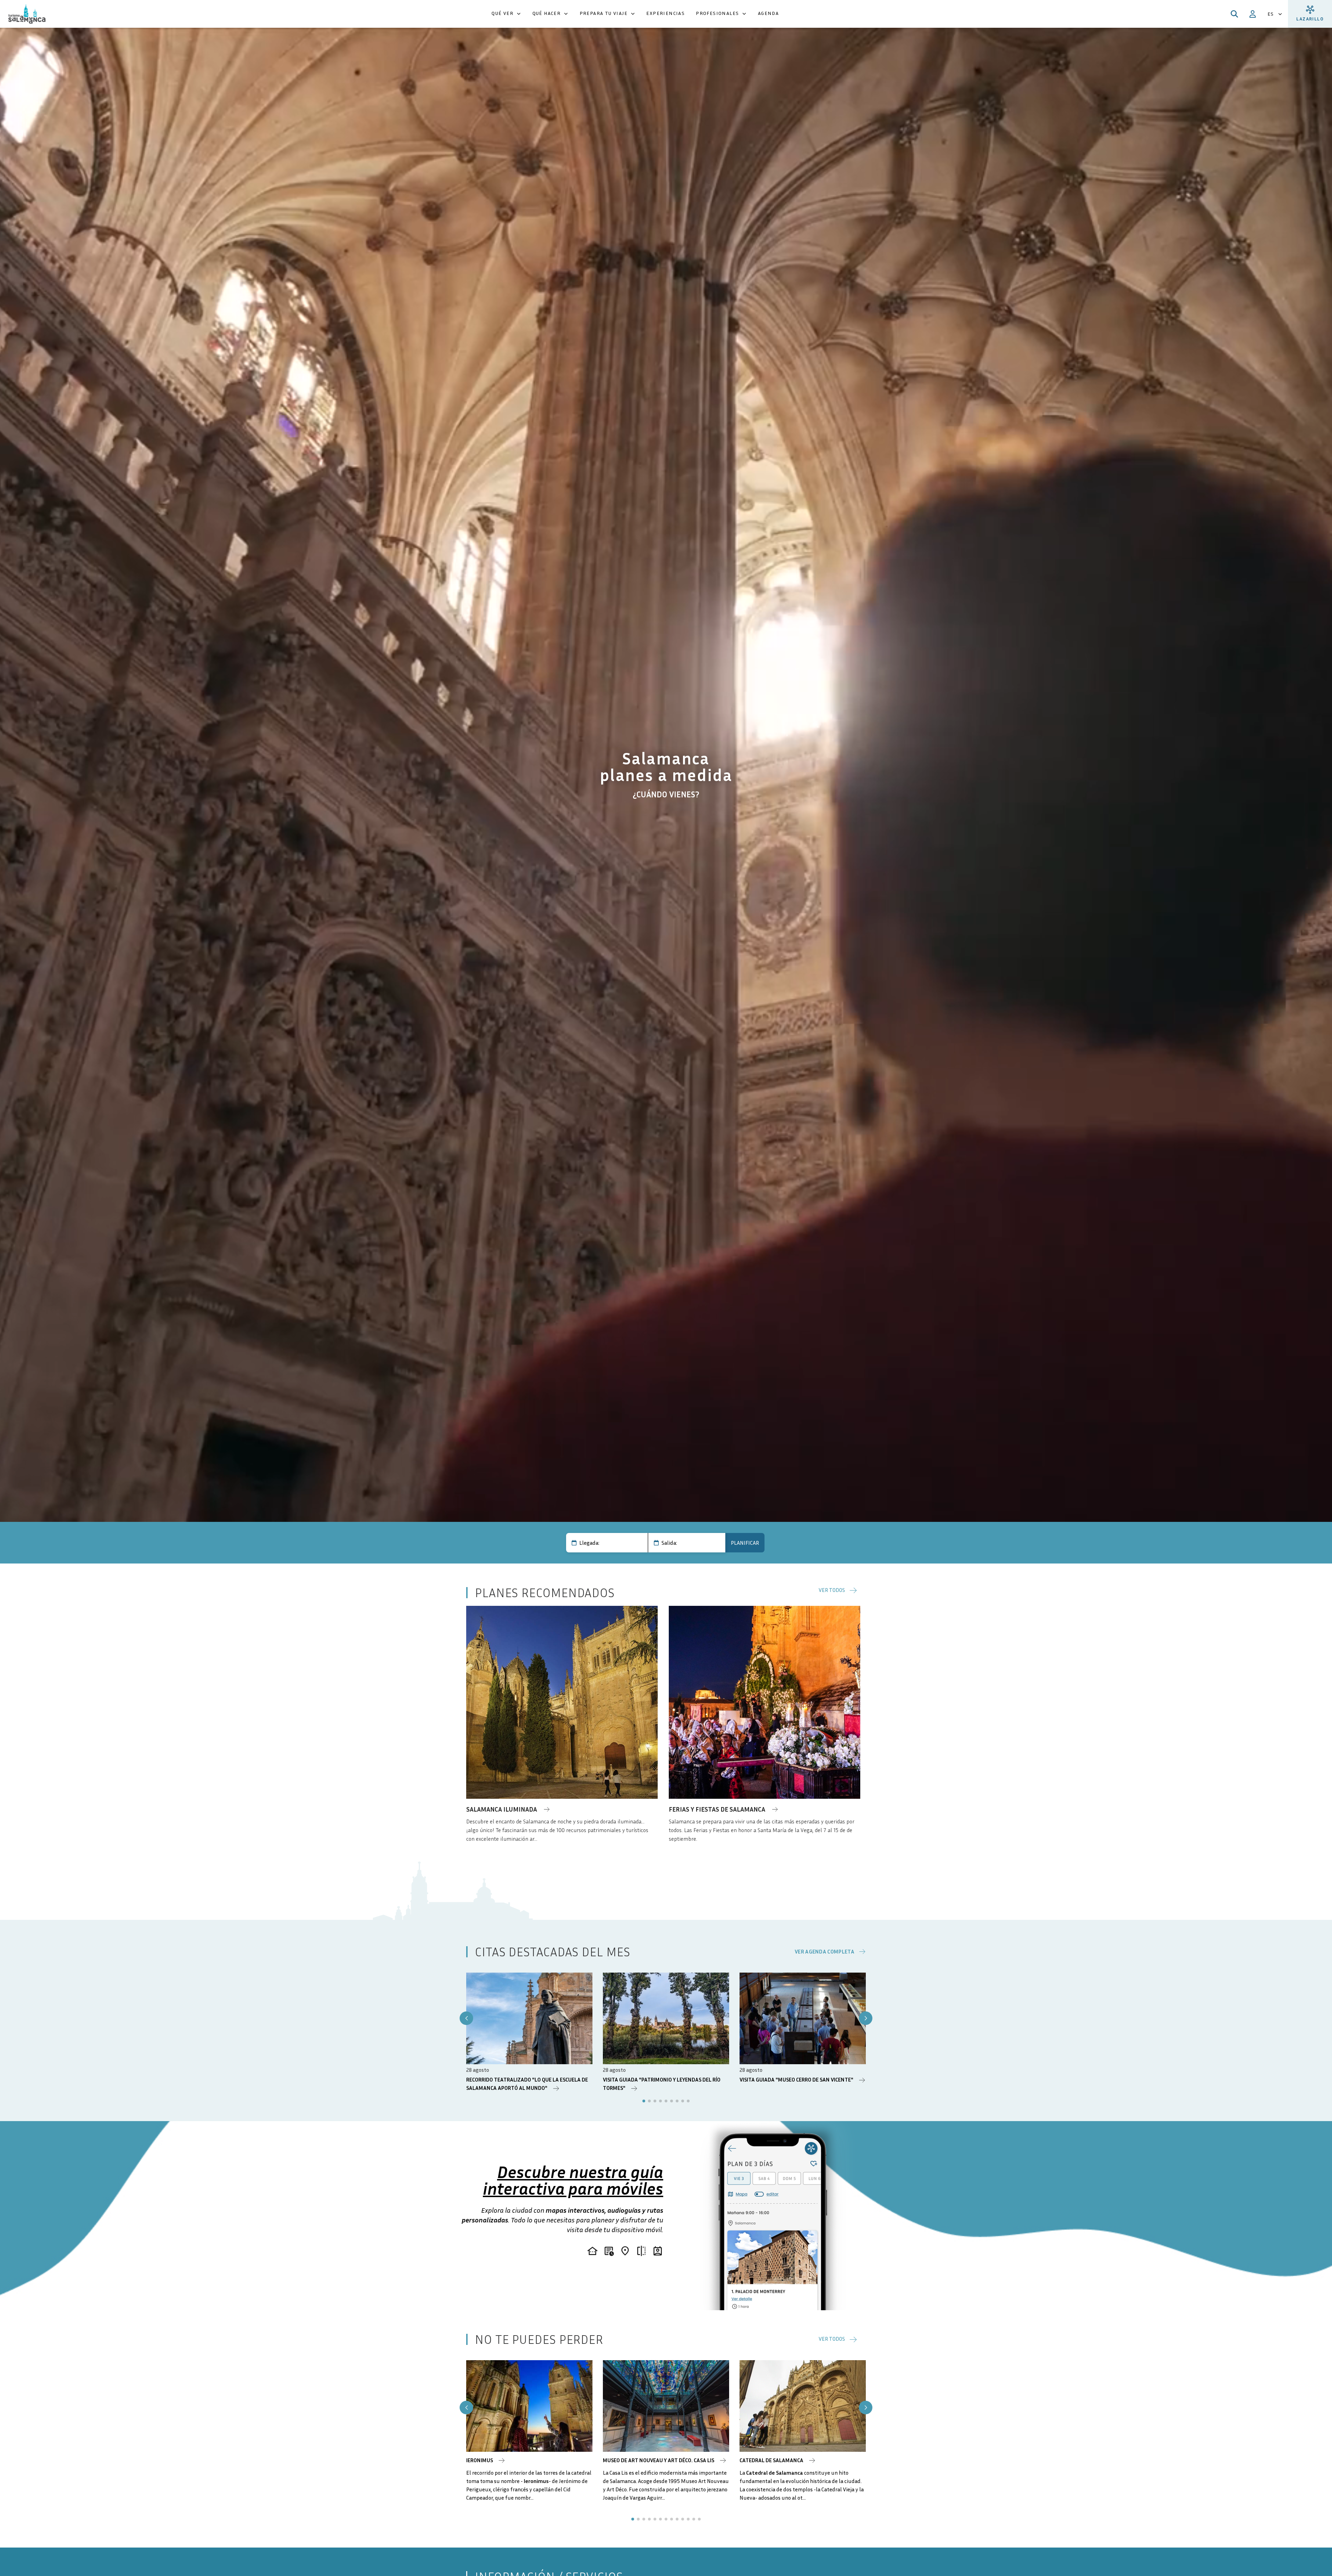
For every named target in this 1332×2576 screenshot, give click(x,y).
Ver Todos (832, 1590)
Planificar (745, 1543)
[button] (506, 14)
